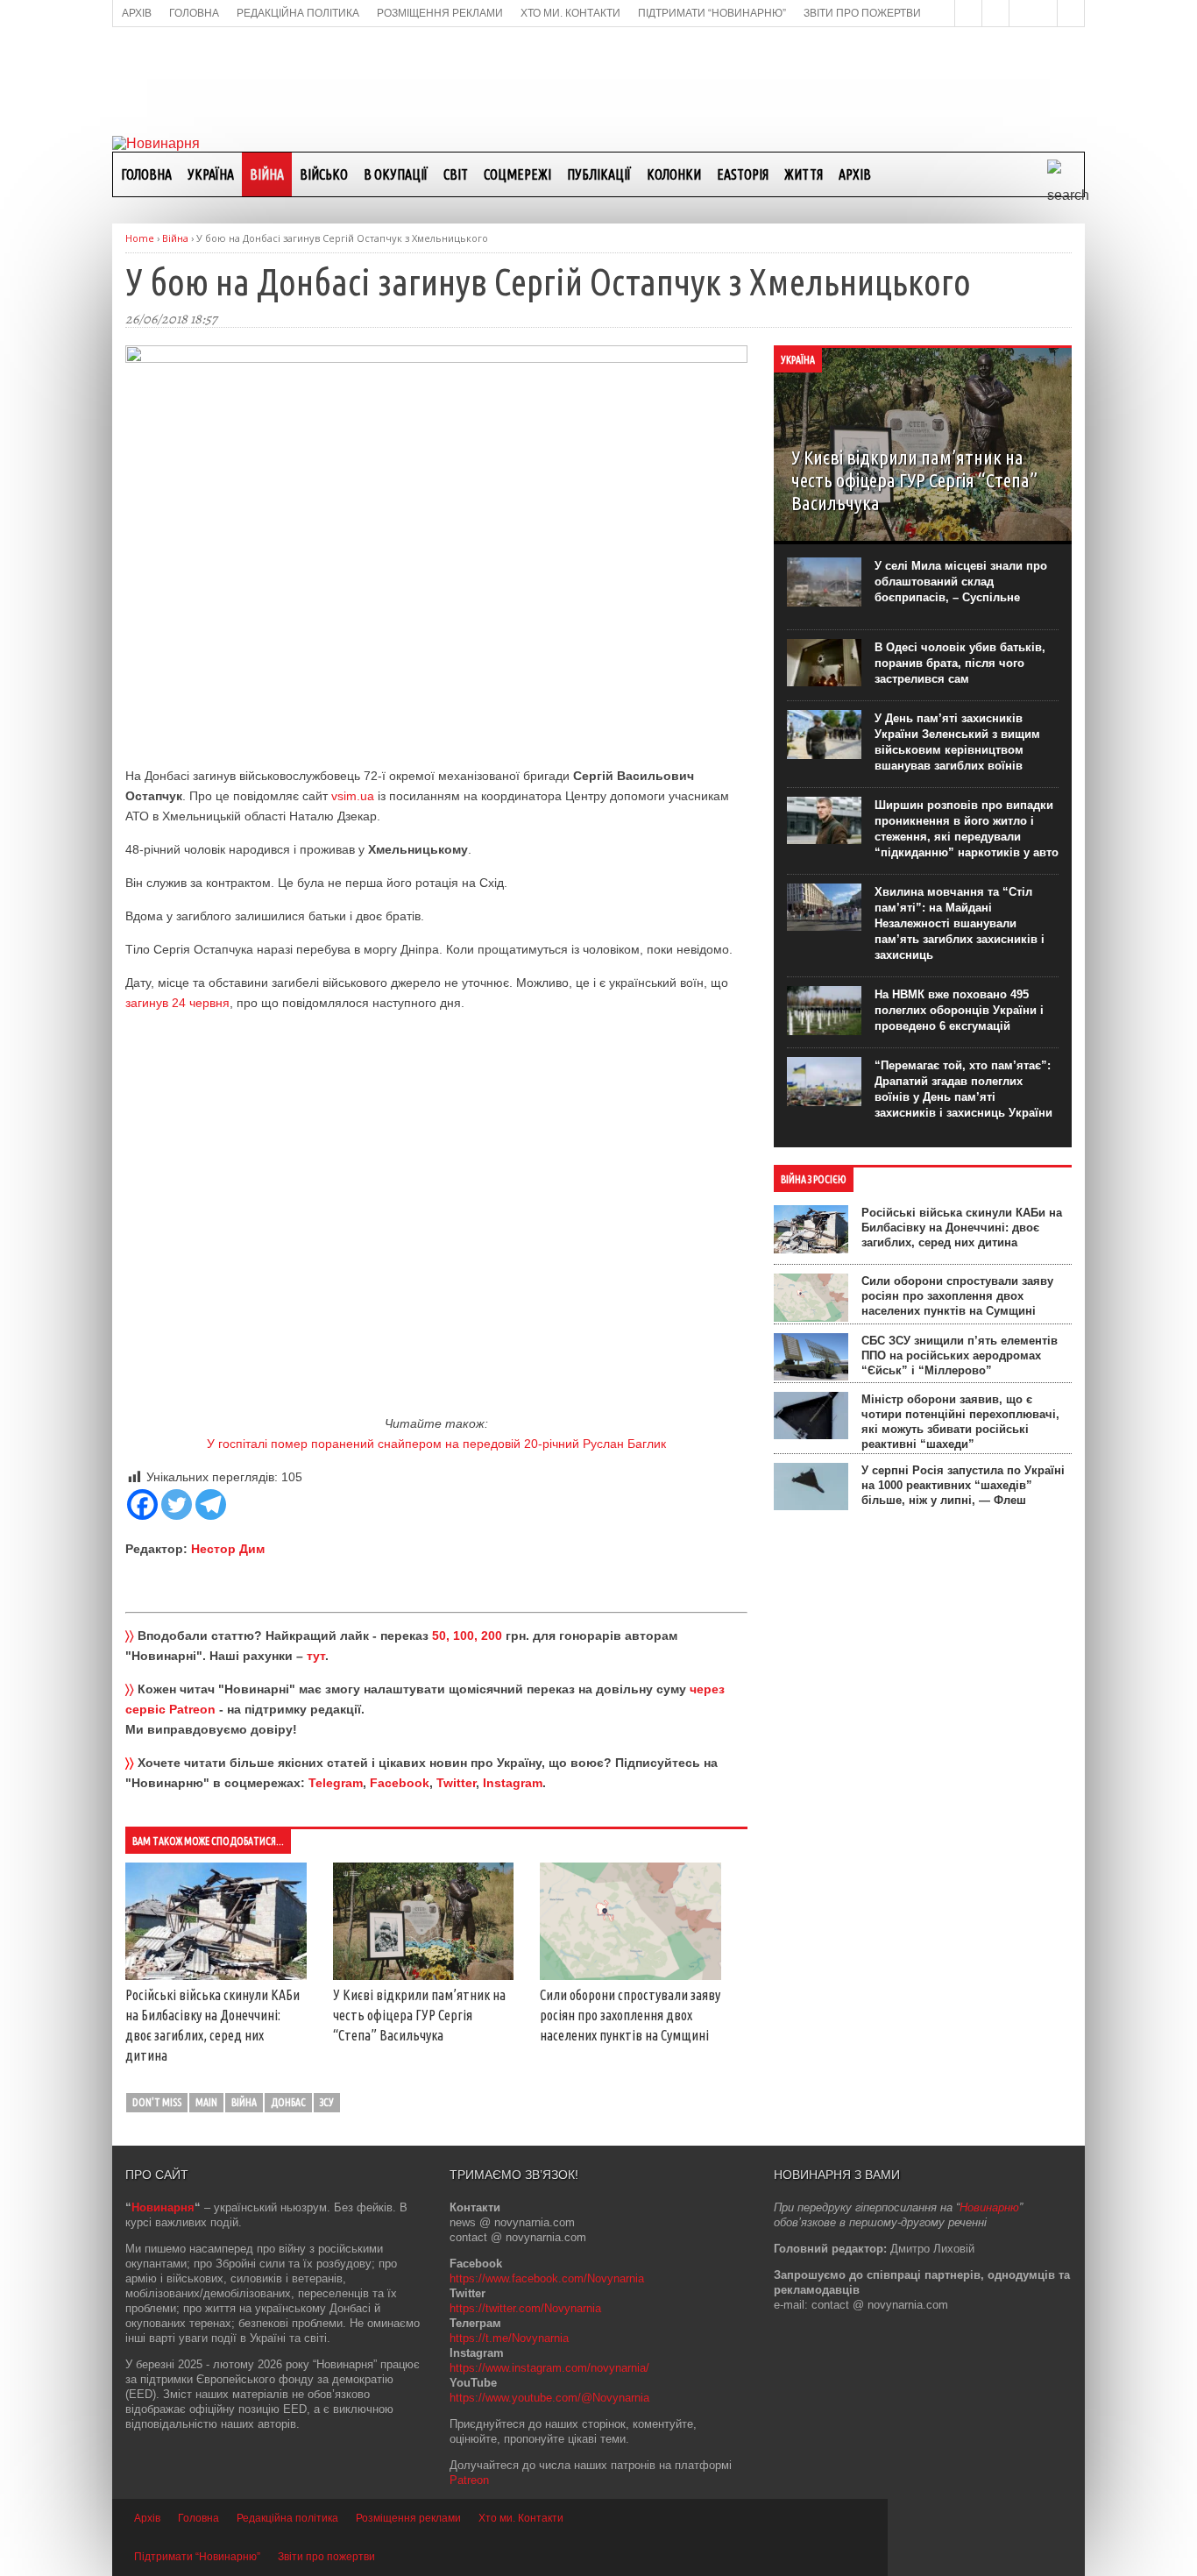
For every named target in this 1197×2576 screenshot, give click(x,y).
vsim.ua (353, 796)
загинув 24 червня (177, 1003)
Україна (211, 174)
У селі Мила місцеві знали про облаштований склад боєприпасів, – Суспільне (961, 582)
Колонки (674, 174)
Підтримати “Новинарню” (197, 2557)
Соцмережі (517, 174)
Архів (855, 174)
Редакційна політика (287, 2518)
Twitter (456, 1783)
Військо (324, 174)
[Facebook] (142, 1504)
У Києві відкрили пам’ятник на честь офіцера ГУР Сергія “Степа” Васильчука (419, 2015)
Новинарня (163, 2207)
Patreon (469, 2480)
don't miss (157, 2102)
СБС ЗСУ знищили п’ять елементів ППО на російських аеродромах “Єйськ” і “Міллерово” (960, 1355)
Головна (146, 174)
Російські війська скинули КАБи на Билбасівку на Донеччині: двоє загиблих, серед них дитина (962, 1228)
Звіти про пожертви (326, 2557)
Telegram (336, 1783)
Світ (456, 174)
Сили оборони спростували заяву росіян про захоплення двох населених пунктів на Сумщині (630, 2015)
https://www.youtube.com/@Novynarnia (549, 2398)
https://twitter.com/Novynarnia (525, 2308)
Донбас (288, 2102)
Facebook (400, 1783)
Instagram (513, 1783)
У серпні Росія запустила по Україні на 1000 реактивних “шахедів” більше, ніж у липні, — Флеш (963, 1485)
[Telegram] (211, 1504)
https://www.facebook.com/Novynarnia (547, 2278)
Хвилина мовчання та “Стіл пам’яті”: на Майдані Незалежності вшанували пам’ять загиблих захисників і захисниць (960, 923)
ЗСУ (327, 2102)
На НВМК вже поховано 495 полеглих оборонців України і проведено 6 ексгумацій (959, 1010)
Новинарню (989, 2207)
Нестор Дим (228, 1549)
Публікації (599, 174)
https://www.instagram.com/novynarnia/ (549, 2368)
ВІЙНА (267, 174)
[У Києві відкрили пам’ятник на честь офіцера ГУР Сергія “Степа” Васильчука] (424, 1976)
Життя (804, 174)
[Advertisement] (598, 80)
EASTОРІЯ (743, 174)
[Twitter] (177, 1504)
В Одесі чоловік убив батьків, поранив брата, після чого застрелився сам (960, 663)
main (206, 2102)
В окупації (396, 174)
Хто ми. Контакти (521, 2518)
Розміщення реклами (408, 2518)
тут (316, 1656)
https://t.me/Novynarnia (509, 2338)
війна (244, 2102)
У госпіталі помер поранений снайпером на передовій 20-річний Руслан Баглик (436, 1444)
